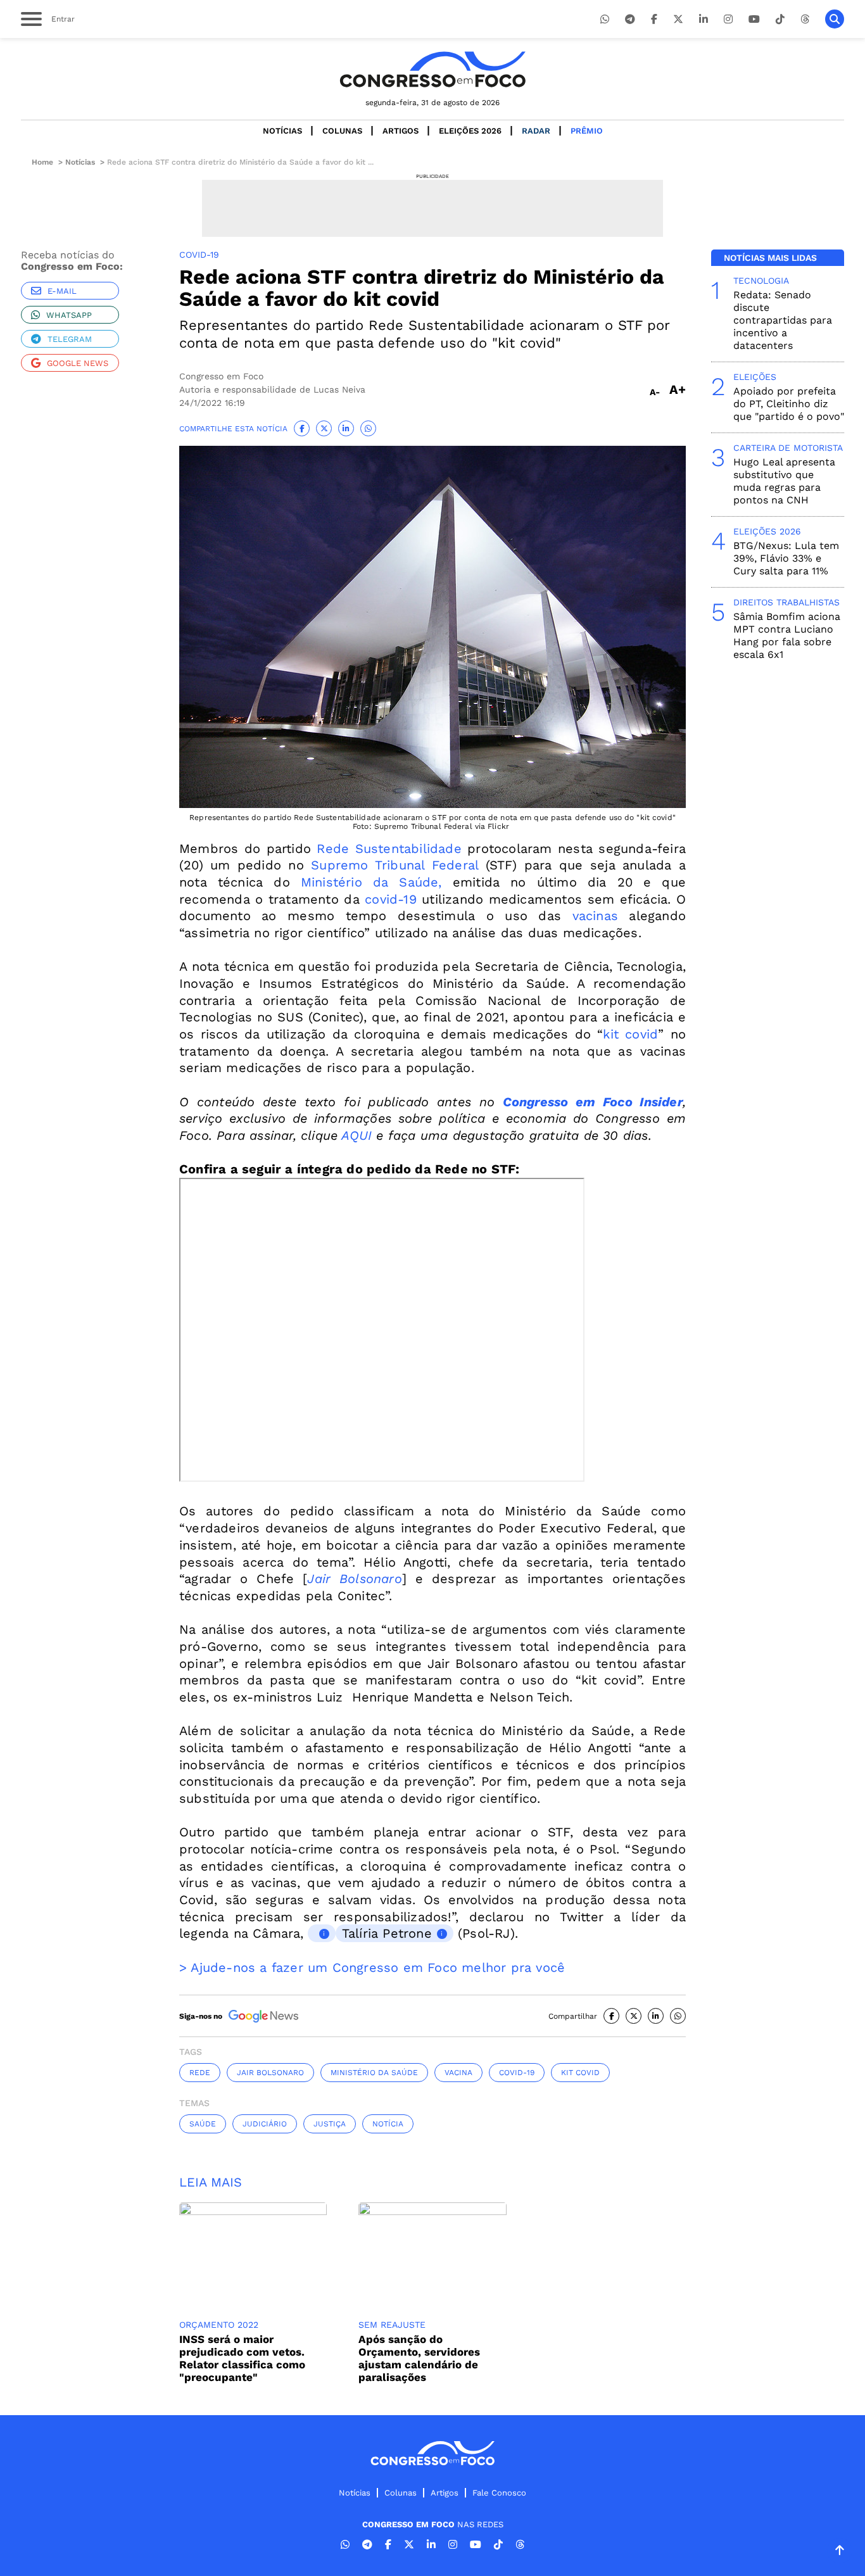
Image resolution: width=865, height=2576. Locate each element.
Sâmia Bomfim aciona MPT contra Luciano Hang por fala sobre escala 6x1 (787, 635)
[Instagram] (728, 19)
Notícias (282, 131)
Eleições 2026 (470, 131)
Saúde (203, 2124)
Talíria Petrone (387, 1933)
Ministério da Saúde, (371, 882)
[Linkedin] (704, 19)
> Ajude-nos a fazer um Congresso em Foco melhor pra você (372, 1967)
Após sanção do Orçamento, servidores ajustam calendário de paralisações (419, 2358)
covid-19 (391, 899)
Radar (536, 131)
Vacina (458, 2073)
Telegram (70, 339)
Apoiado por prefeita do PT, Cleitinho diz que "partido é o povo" (789, 404)
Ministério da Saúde (374, 2073)
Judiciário (265, 2124)
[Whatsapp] (605, 19)
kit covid (630, 1034)
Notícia (388, 2124)
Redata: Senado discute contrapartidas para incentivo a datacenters (783, 320)
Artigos (401, 131)
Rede (200, 2073)
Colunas (342, 131)
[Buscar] (835, 19)
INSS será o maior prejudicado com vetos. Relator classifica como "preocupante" (242, 2358)
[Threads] (805, 19)
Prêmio (587, 131)
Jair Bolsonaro (354, 1579)
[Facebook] (654, 19)
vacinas (595, 916)
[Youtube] (754, 19)
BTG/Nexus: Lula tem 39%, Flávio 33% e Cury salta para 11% (786, 558)
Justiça (330, 2124)
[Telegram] (630, 19)
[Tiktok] (780, 19)
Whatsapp (69, 315)
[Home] (432, 69)
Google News (78, 363)
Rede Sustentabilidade (389, 849)
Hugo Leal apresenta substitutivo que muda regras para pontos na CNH (784, 481)
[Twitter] (678, 19)
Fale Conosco (499, 2493)
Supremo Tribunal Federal (395, 865)
